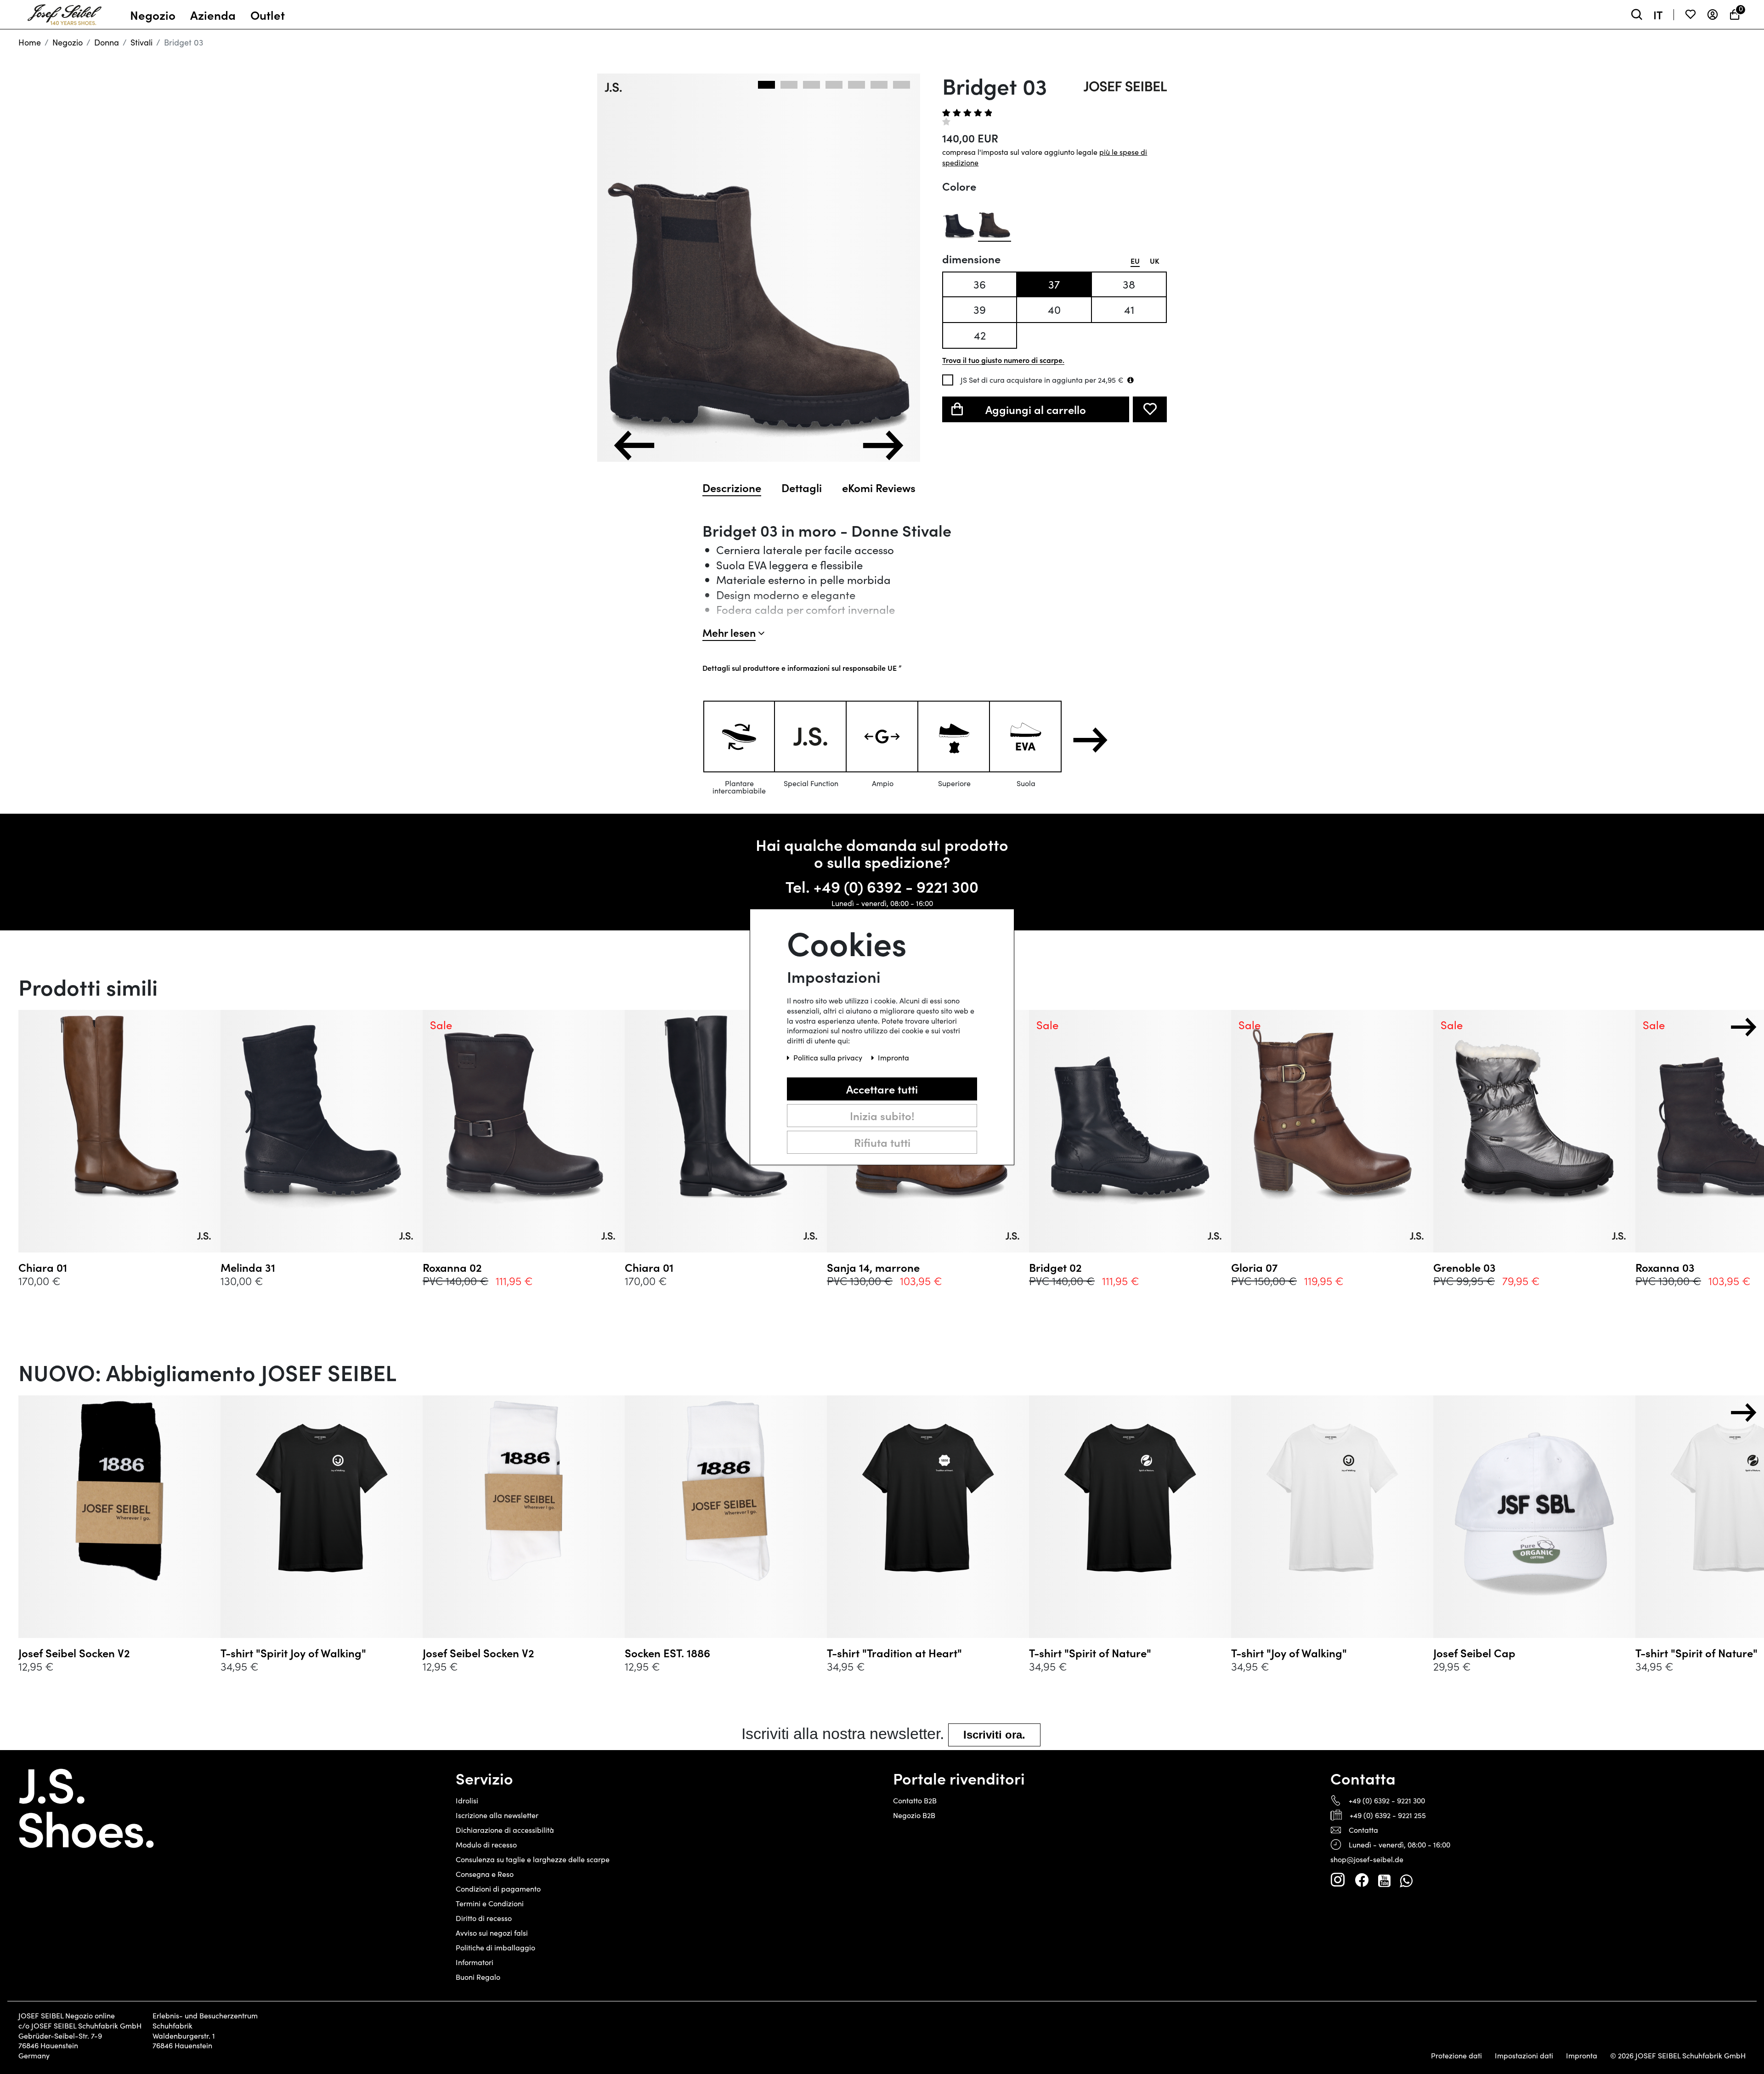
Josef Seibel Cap (1474, 1653)
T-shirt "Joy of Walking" (1289, 1653)
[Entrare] (1713, 14)
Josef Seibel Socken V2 (74, 1653)
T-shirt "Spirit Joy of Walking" (293, 1653)
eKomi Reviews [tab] (879, 487)
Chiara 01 (43, 1267)
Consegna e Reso (485, 1874)
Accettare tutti (882, 1089)
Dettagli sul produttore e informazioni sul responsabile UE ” (802, 668)
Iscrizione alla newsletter (497, 1815)
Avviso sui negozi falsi (492, 1933)
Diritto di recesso (484, 1918)
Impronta (1582, 2056)
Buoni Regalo (478, 1977)
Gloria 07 (1254, 1267)
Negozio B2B (914, 1815)
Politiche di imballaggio (495, 1947)
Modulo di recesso (486, 1844)
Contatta (1363, 1830)
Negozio (68, 42)
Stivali (141, 42)
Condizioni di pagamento (498, 1889)
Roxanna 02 (452, 1267)
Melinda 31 (248, 1267)
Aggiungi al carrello (1036, 409)
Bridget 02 (1055, 1267)
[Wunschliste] (1690, 14)
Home (30, 42)
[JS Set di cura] (1131, 380)
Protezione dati (1456, 2056)
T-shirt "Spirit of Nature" (1090, 1653)
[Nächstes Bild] (883, 445)
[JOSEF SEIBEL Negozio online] (65, 12)
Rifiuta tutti (882, 1142)
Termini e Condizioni (490, 1903)
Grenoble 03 (1464, 1267)
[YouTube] (1384, 1880)
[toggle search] (1637, 14)
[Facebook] (1362, 1880)
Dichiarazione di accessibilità (505, 1830)
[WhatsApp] (1406, 1880)
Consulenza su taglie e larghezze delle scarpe (533, 1859)
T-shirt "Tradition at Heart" (894, 1653)
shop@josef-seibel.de (1367, 1859)
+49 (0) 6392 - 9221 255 (1388, 1815)
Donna (107, 42)
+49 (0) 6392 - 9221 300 (896, 886)
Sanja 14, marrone (873, 1267)
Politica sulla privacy (829, 1057)
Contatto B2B (915, 1800)
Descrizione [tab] (732, 487)
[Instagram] (1338, 1880)
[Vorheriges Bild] (634, 445)
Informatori (475, 1962)
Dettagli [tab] (802, 487)
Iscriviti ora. (994, 1735)
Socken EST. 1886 (667, 1653)
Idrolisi (467, 1800)
